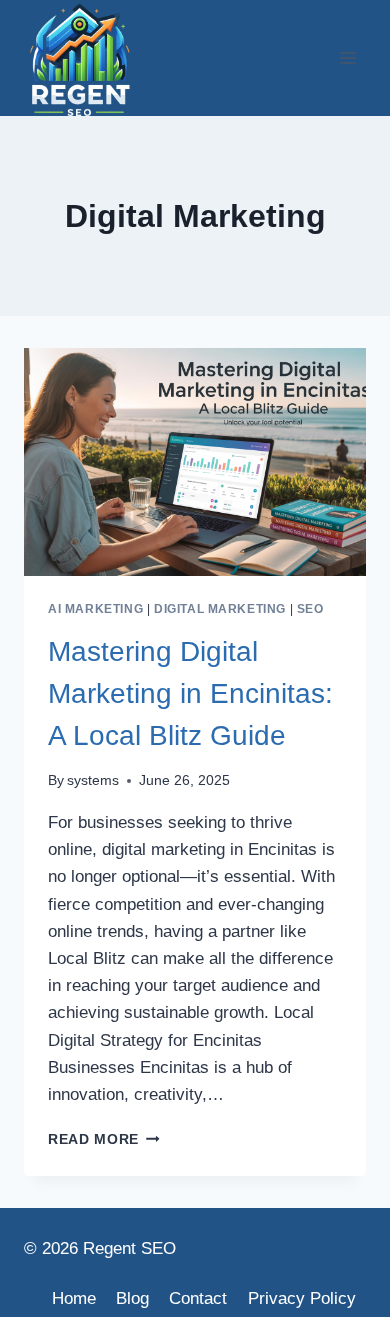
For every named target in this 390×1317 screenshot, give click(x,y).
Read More (104, 1139)
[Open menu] (347, 57)
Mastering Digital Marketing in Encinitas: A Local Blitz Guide (190, 693)
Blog (132, 1298)
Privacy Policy (302, 1298)
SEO (310, 609)
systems (93, 780)
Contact (198, 1298)
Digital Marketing (220, 609)
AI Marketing (95, 609)
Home (74, 1298)
